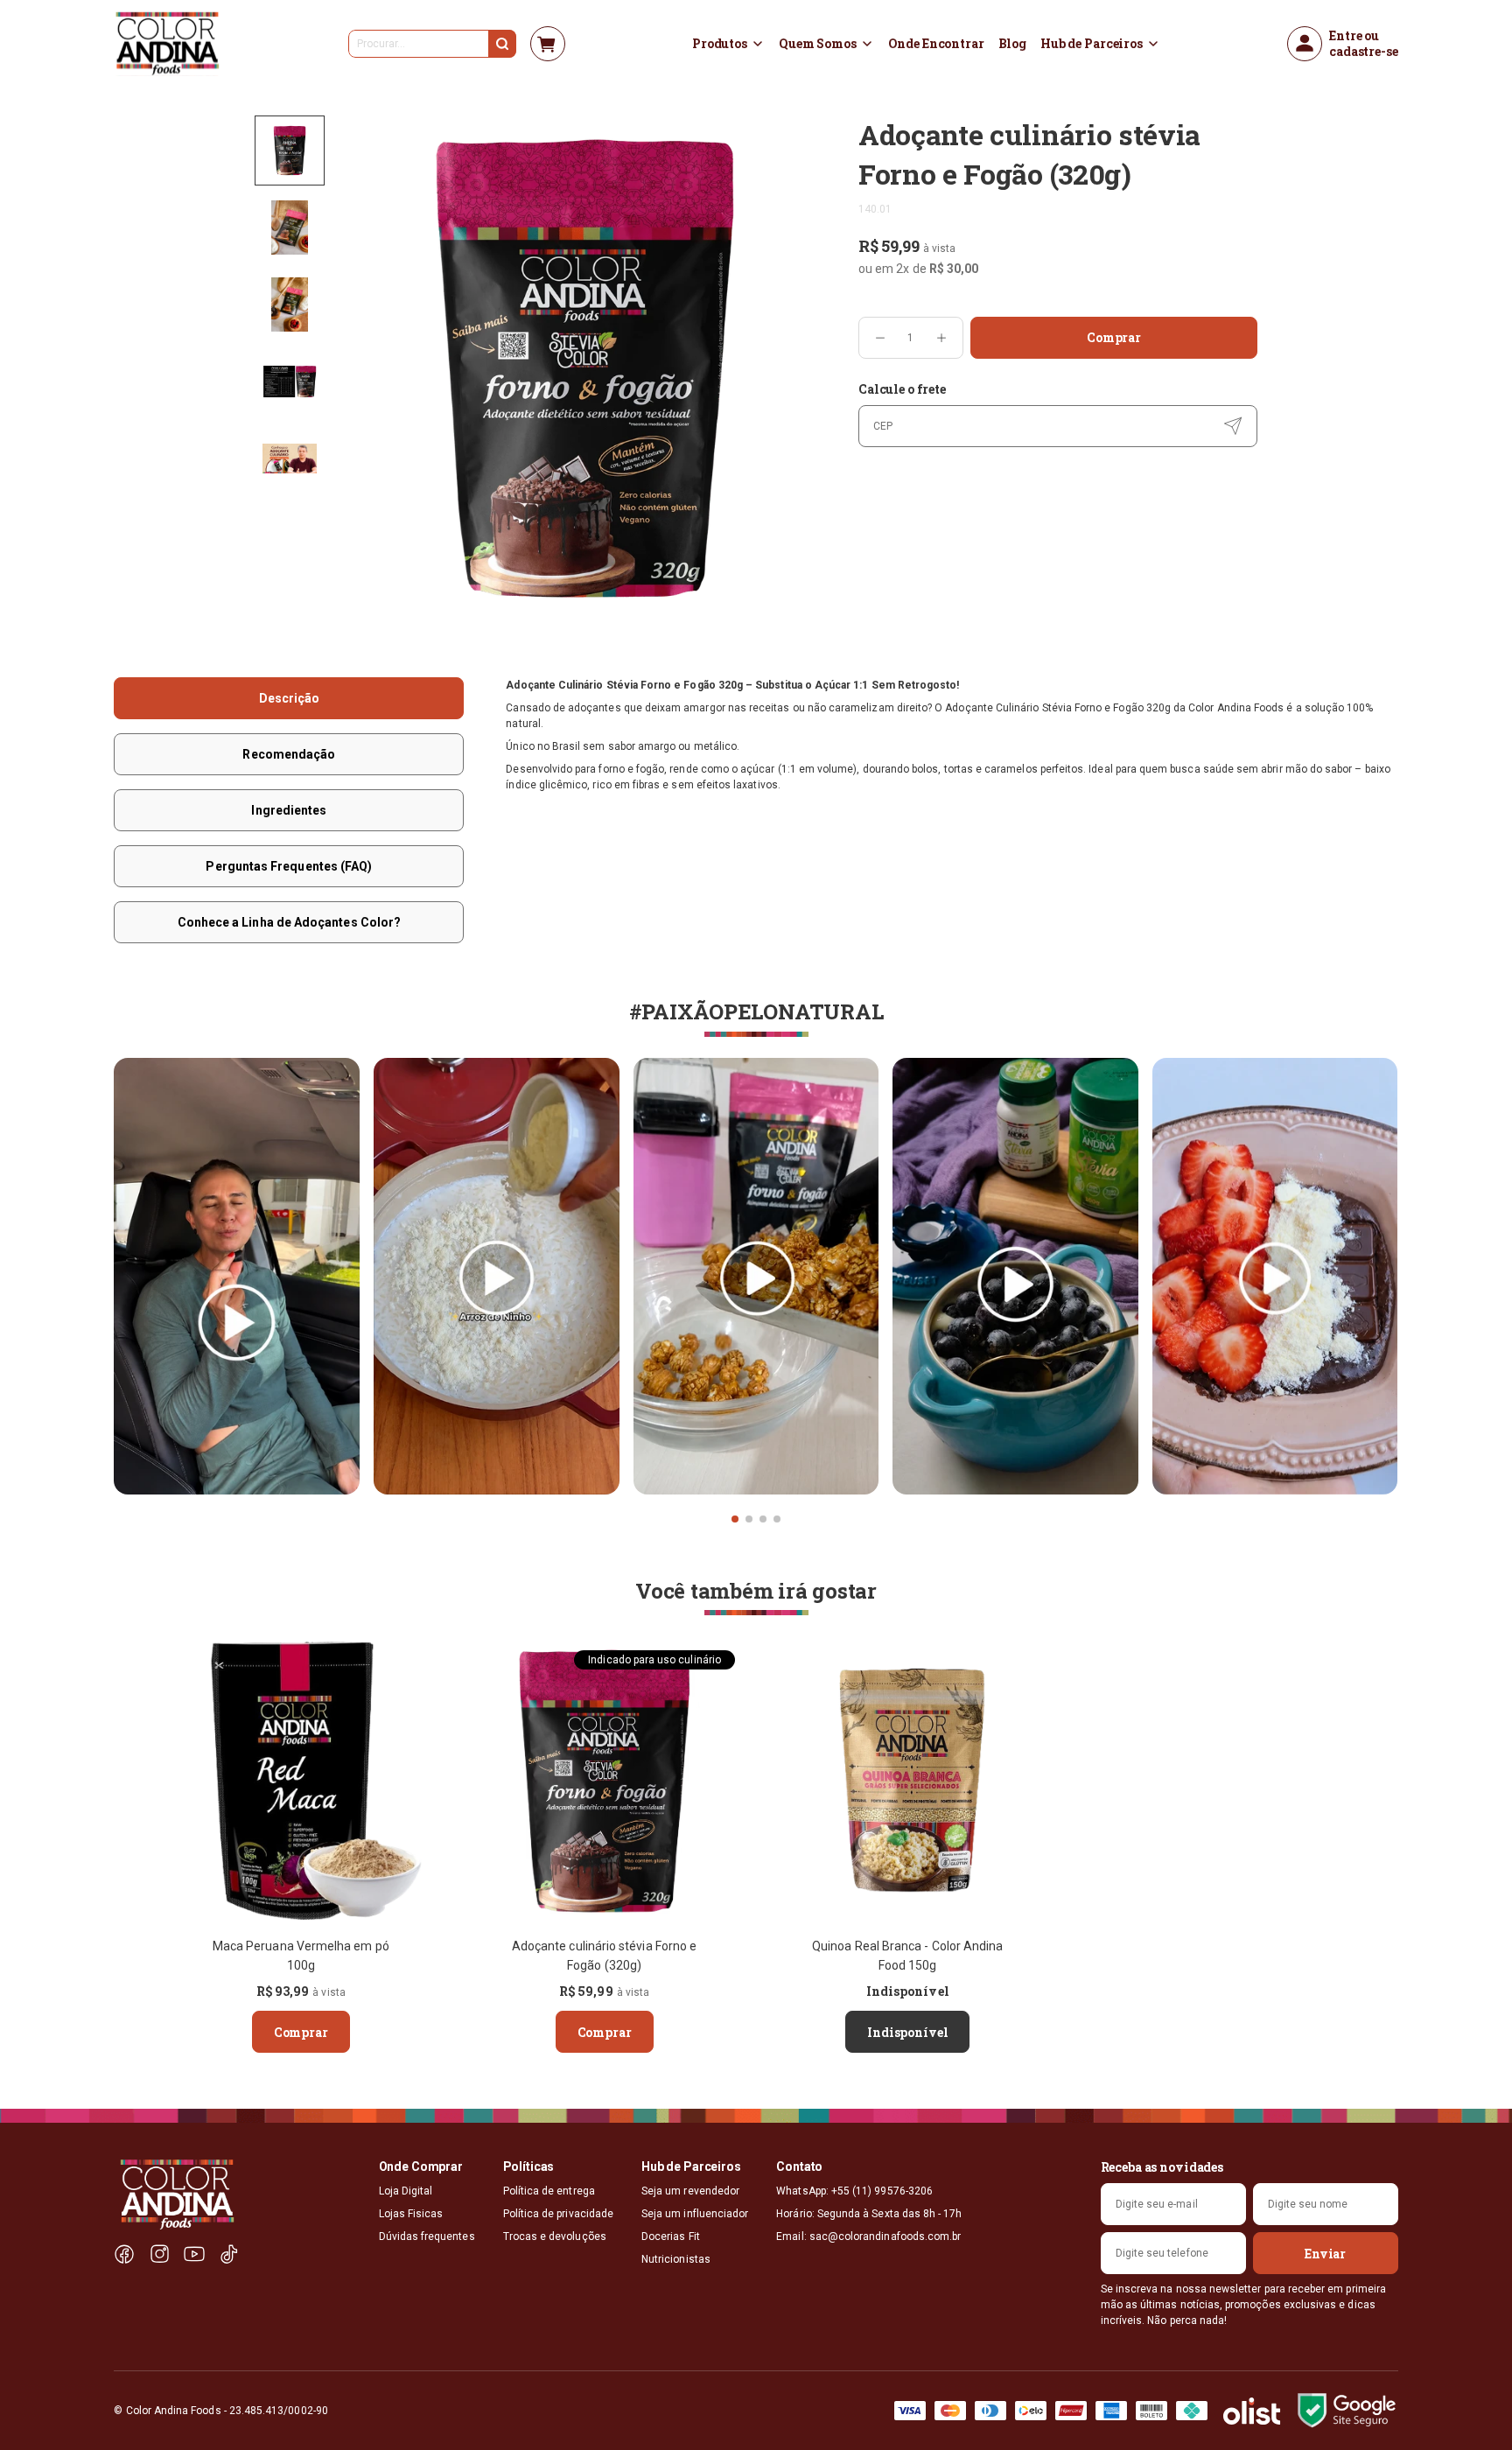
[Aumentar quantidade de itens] (941, 338)
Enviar (1325, 2254)
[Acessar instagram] (159, 2254)
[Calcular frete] (1233, 426)
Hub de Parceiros (1092, 44)
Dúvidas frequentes (427, 2236)
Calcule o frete (902, 389)
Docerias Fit (671, 2236)
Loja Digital (406, 2191)
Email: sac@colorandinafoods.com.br (868, 2236)
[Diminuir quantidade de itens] (880, 338)
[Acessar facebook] (124, 2254)
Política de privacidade (558, 2214)
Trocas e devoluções (555, 2236)
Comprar (1114, 337)
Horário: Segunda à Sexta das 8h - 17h (869, 2214)
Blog (1012, 44)
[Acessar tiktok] (229, 2254)
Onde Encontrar (936, 44)
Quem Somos (818, 44)
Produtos (720, 44)
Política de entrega (549, 2191)
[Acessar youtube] (194, 2254)
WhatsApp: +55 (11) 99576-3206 (854, 2191)
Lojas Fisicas (411, 2214)
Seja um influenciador (695, 2214)
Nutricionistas (676, 2259)
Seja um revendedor (690, 2191)
